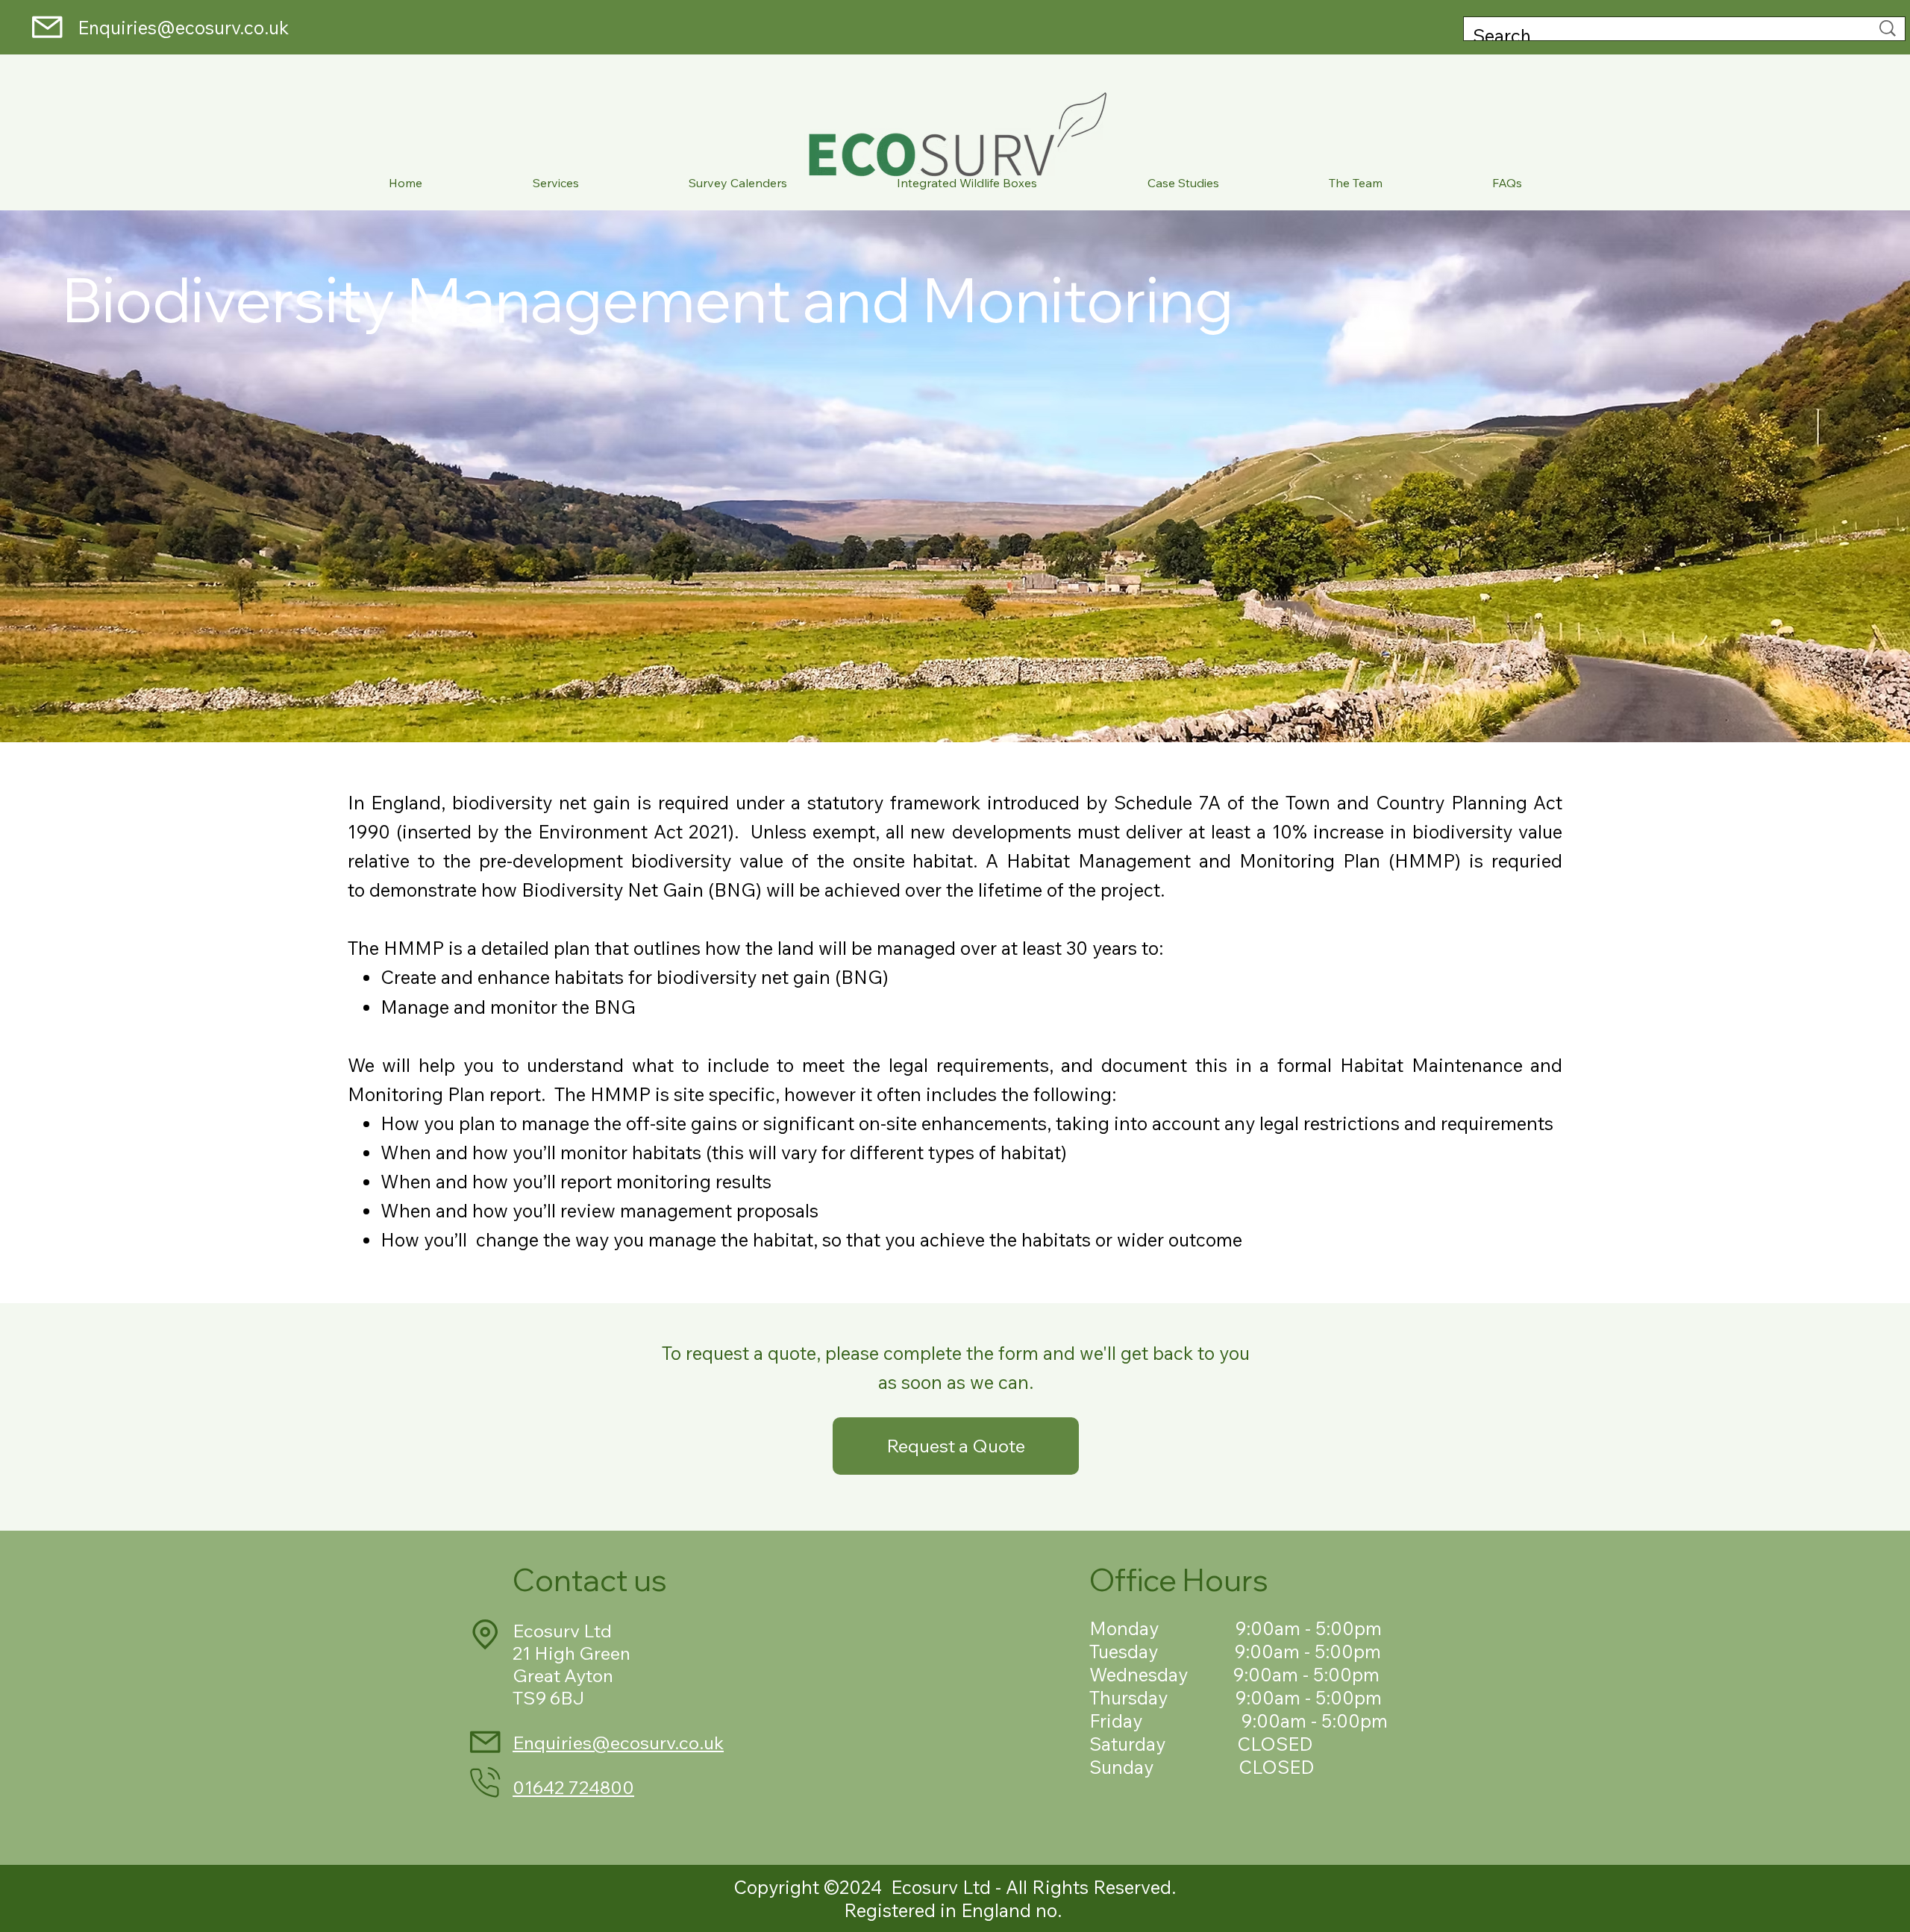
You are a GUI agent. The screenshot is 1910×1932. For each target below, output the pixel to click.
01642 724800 (573, 1787)
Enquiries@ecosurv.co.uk (189, 27)
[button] (555, 184)
